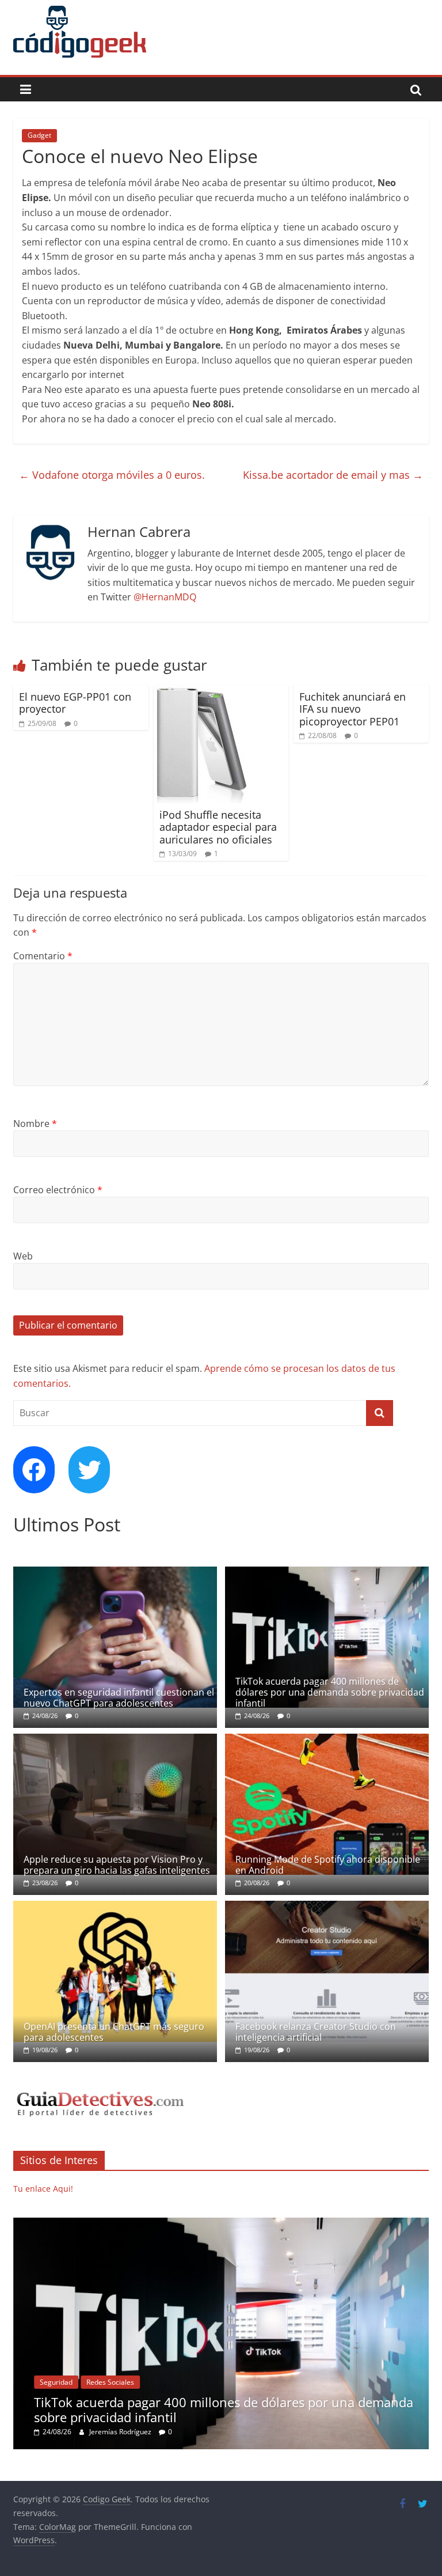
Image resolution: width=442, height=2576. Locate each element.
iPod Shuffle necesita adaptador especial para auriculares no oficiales (218, 827)
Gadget (39, 135)
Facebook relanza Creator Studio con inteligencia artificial (316, 2032)
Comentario (43, 956)
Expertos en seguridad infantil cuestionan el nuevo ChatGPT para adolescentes (119, 1698)
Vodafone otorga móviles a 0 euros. (112, 475)
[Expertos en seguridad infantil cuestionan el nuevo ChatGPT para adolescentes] (115, 1573)
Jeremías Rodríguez (121, 2432)
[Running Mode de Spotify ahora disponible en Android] (327, 1740)
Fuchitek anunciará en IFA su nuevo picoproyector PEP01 (353, 709)
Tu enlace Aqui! (43, 2189)
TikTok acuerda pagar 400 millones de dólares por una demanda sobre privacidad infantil (330, 1692)
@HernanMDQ (165, 597)
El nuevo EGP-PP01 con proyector (75, 703)
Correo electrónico (58, 1190)
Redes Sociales (110, 2382)
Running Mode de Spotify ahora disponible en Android (328, 1865)
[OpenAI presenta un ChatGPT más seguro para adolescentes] (115, 1907)
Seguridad (56, 2382)
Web (23, 1256)
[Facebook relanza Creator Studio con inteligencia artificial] (327, 1907)
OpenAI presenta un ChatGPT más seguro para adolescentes (114, 2032)
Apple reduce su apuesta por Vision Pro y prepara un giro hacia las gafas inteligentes (117, 1865)
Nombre (35, 1124)
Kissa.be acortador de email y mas (333, 475)
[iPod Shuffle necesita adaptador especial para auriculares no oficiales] (203, 692)
